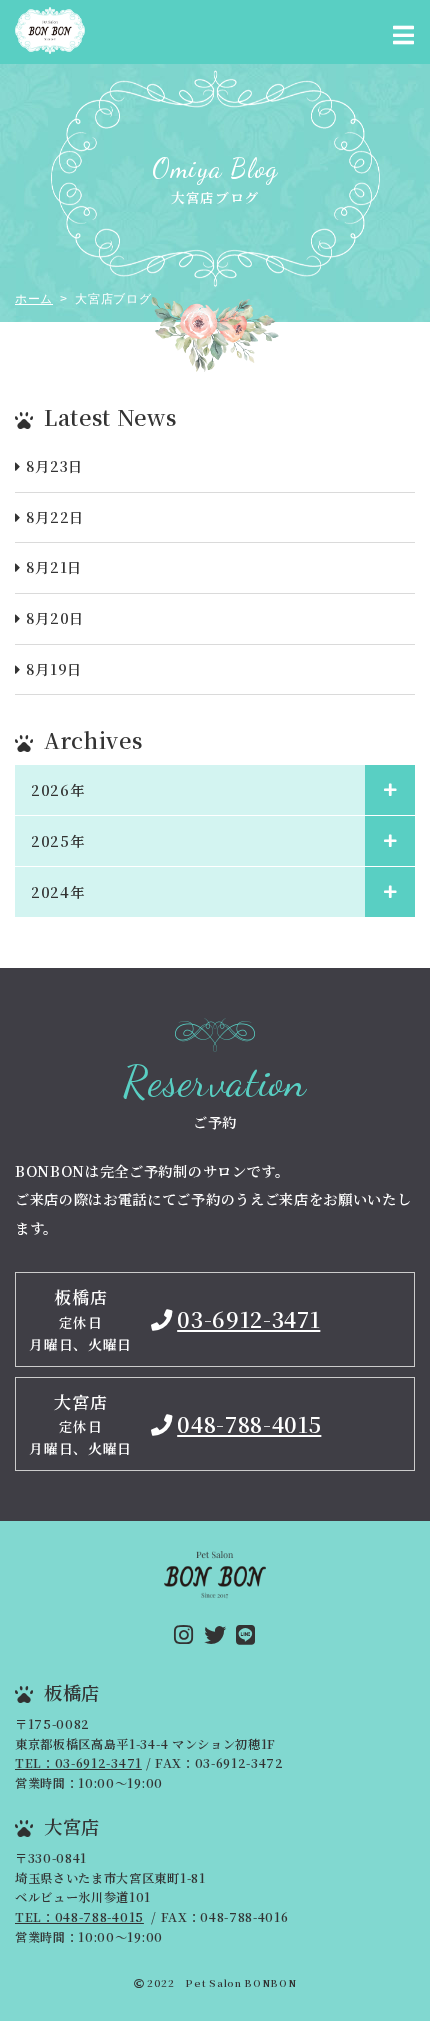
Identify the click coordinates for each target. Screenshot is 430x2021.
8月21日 (54, 567)
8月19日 (54, 669)
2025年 (57, 841)
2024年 (57, 892)
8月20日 (55, 618)
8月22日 (55, 517)
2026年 (57, 790)
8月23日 (54, 466)
